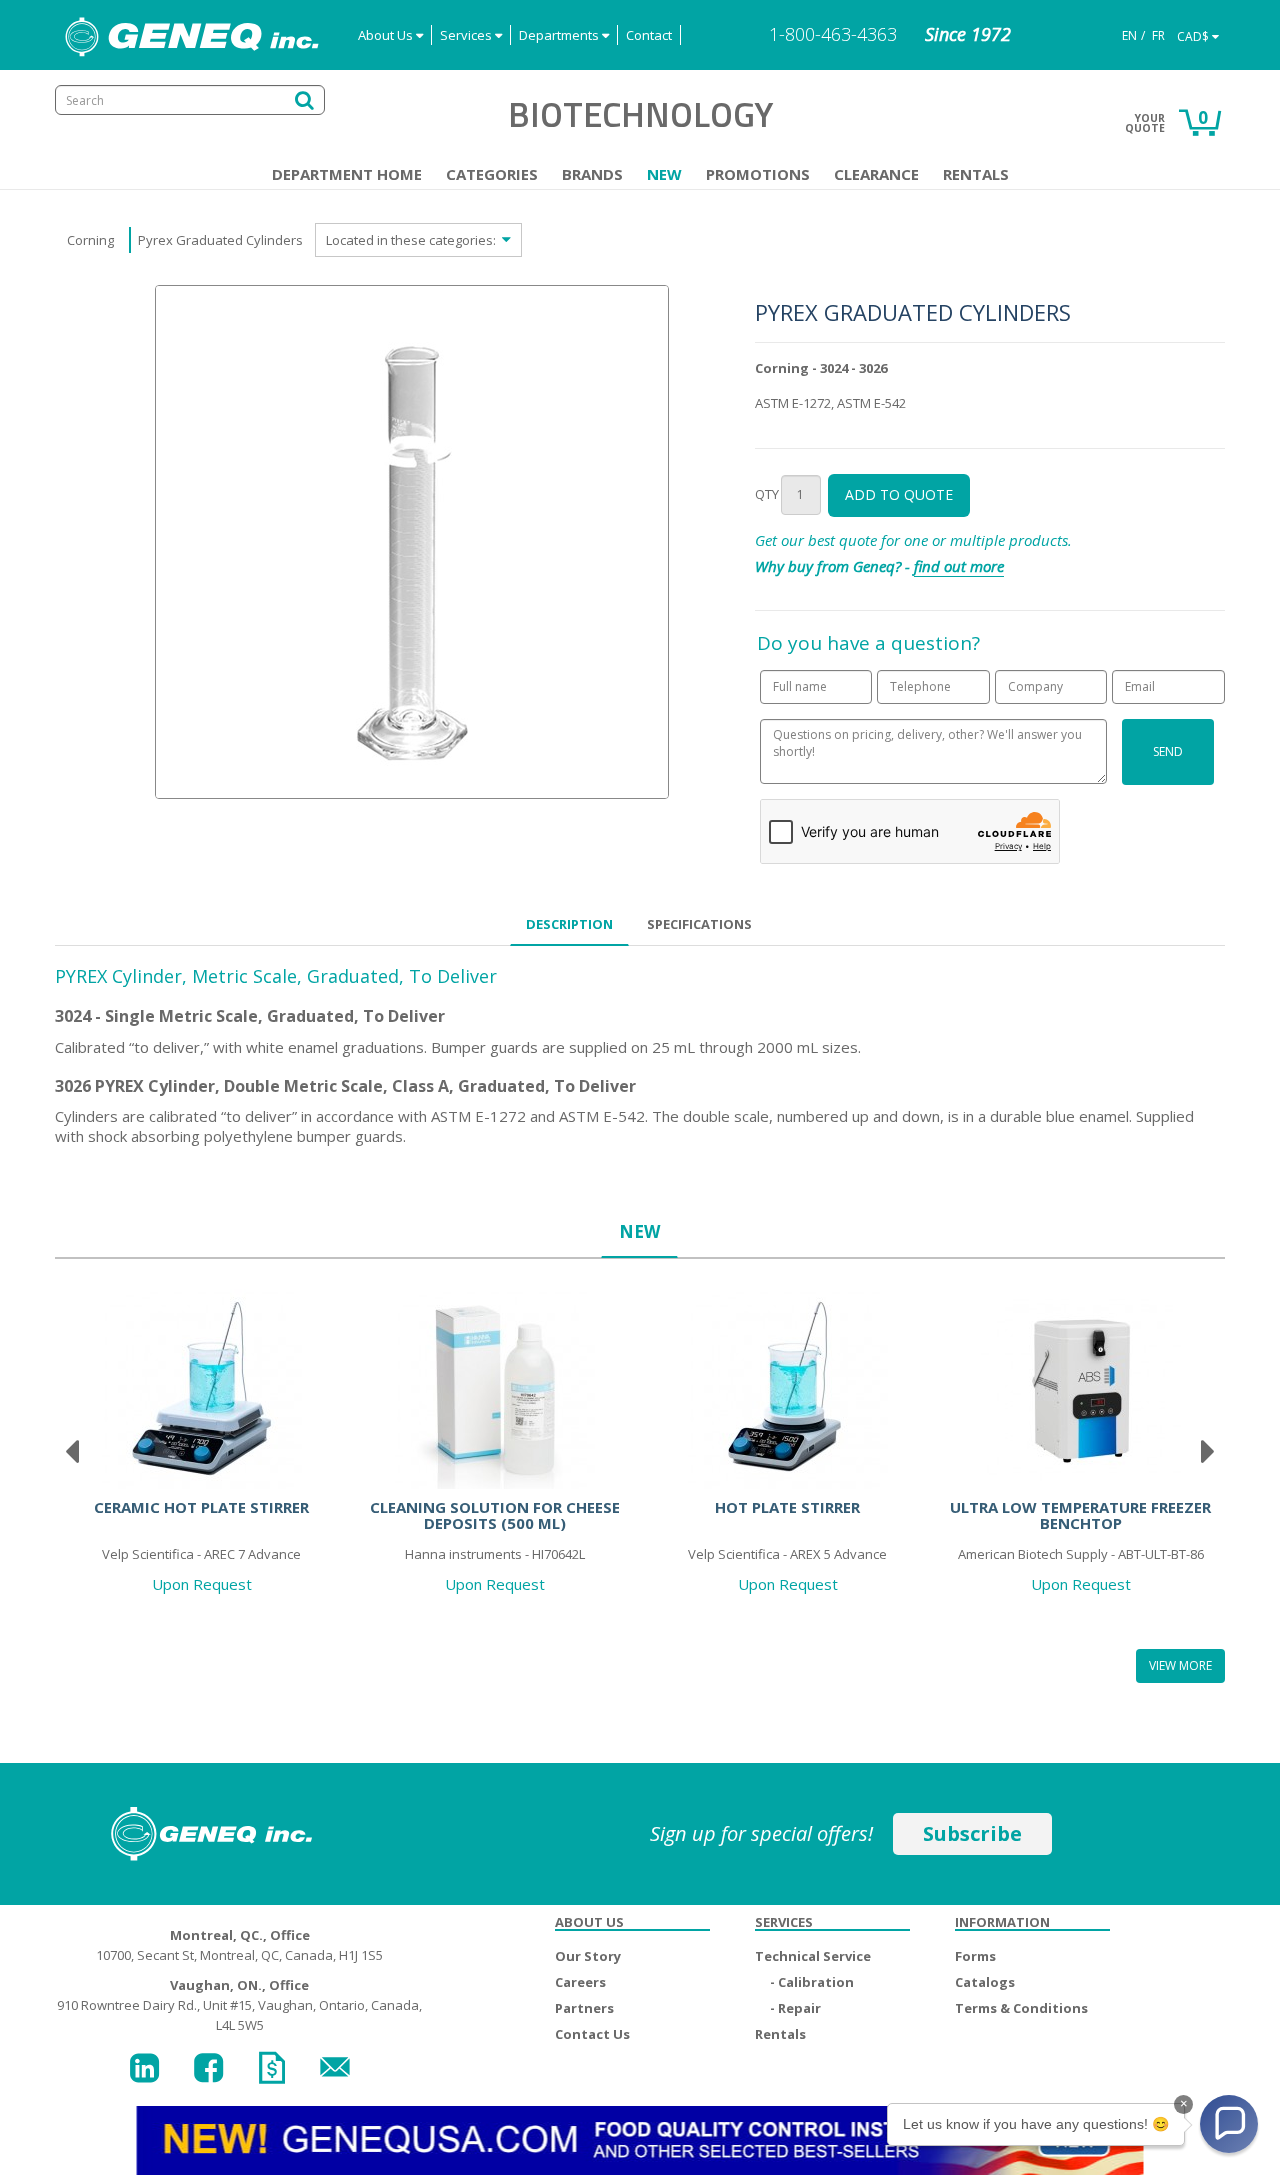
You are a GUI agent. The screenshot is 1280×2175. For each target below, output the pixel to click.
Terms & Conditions (1021, 2008)
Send (1168, 751)
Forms (975, 1956)
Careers (580, 1982)
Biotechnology (640, 114)
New (664, 174)
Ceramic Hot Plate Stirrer (201, 1507)
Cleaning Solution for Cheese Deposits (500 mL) (495, 1515)
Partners (584, 2008)
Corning (90, 240)
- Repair (795, 2008)
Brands (592, 174)
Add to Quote (899, 494)
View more (1180, 1665)
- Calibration (812, 1982)
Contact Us (592, 2034)
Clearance (876, 174)
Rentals (976, 174)
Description (569, 924)
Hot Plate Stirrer (787, 1507)
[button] (1229, 2124)
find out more (959, 566)
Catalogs (985, 1982)
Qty (767, 494)
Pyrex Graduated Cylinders (220, 240)
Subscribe (972, 1833)
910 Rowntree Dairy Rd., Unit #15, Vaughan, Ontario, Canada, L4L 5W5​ (239, 2005)
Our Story (588, 1956)
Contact (649, 35)
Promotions (758, 174)
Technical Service (813, 1956)
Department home (347, 174)
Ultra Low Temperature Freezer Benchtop (1080, 1515)
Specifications (699, 924)
